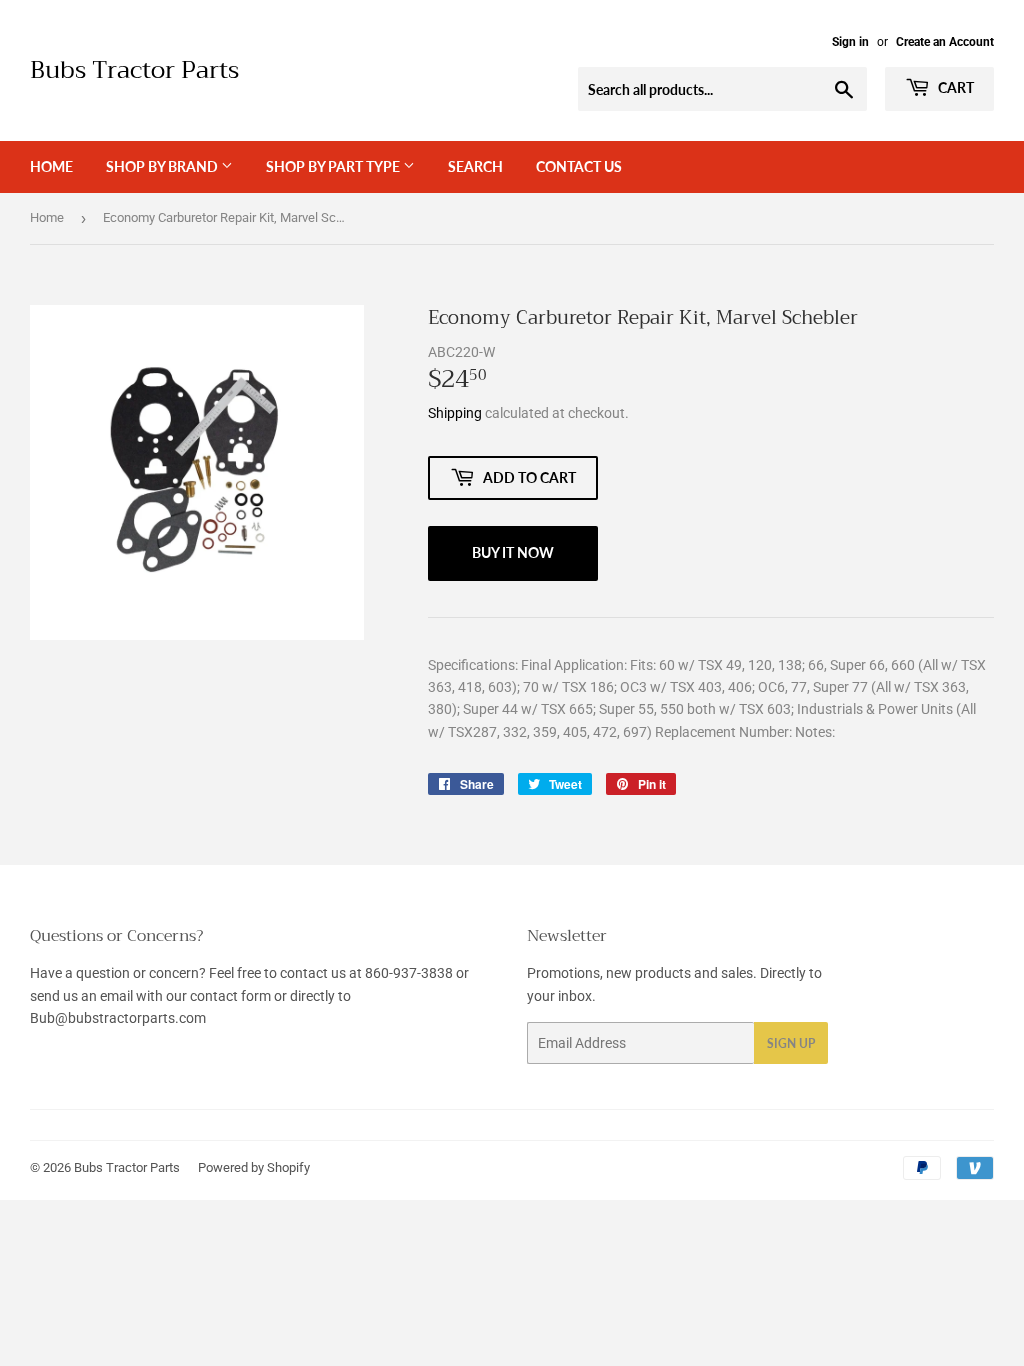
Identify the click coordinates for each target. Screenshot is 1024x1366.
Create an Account (945, 42)
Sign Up (791, 1043)
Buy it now (513, 552)
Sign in (850, 42)
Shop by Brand (163, 166)
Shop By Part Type (334, 166)
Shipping (455, 413)
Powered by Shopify (254, 1167)
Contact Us (579, 166)
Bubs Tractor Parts (134, 71)
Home (51, 166)
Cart (954, 87)
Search (475, 166)
